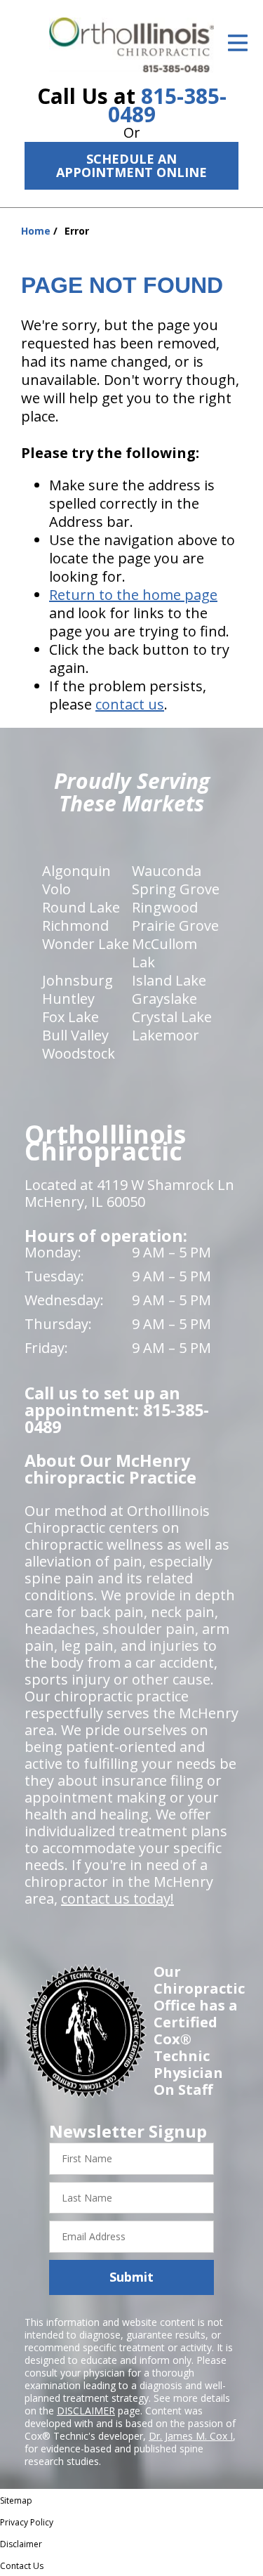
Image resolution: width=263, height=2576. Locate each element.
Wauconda (167, 871)
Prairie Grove (175, 926)
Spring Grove (176, 889)
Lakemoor (166, 1035)
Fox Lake (70, 1017)
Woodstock (79, 1053)
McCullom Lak (164, 953)
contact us (130, 704)
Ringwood (165, 907)
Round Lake (81, 907)
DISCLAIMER (86, 2411)
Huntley (68, 999)
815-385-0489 (167, 105)
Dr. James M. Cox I (191, 2436)
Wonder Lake (86, 944)
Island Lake (169, 980)
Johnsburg (77, 980)
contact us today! (117, 1898)
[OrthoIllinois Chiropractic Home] (131, 45)
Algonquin (76, 871)
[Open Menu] (238, 43)
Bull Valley (75, 1035)
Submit (131, 2277)
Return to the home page (133, 595)
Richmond (75, 926)
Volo (56, 889)
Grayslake (164, 999)
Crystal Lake (172, 1017)
